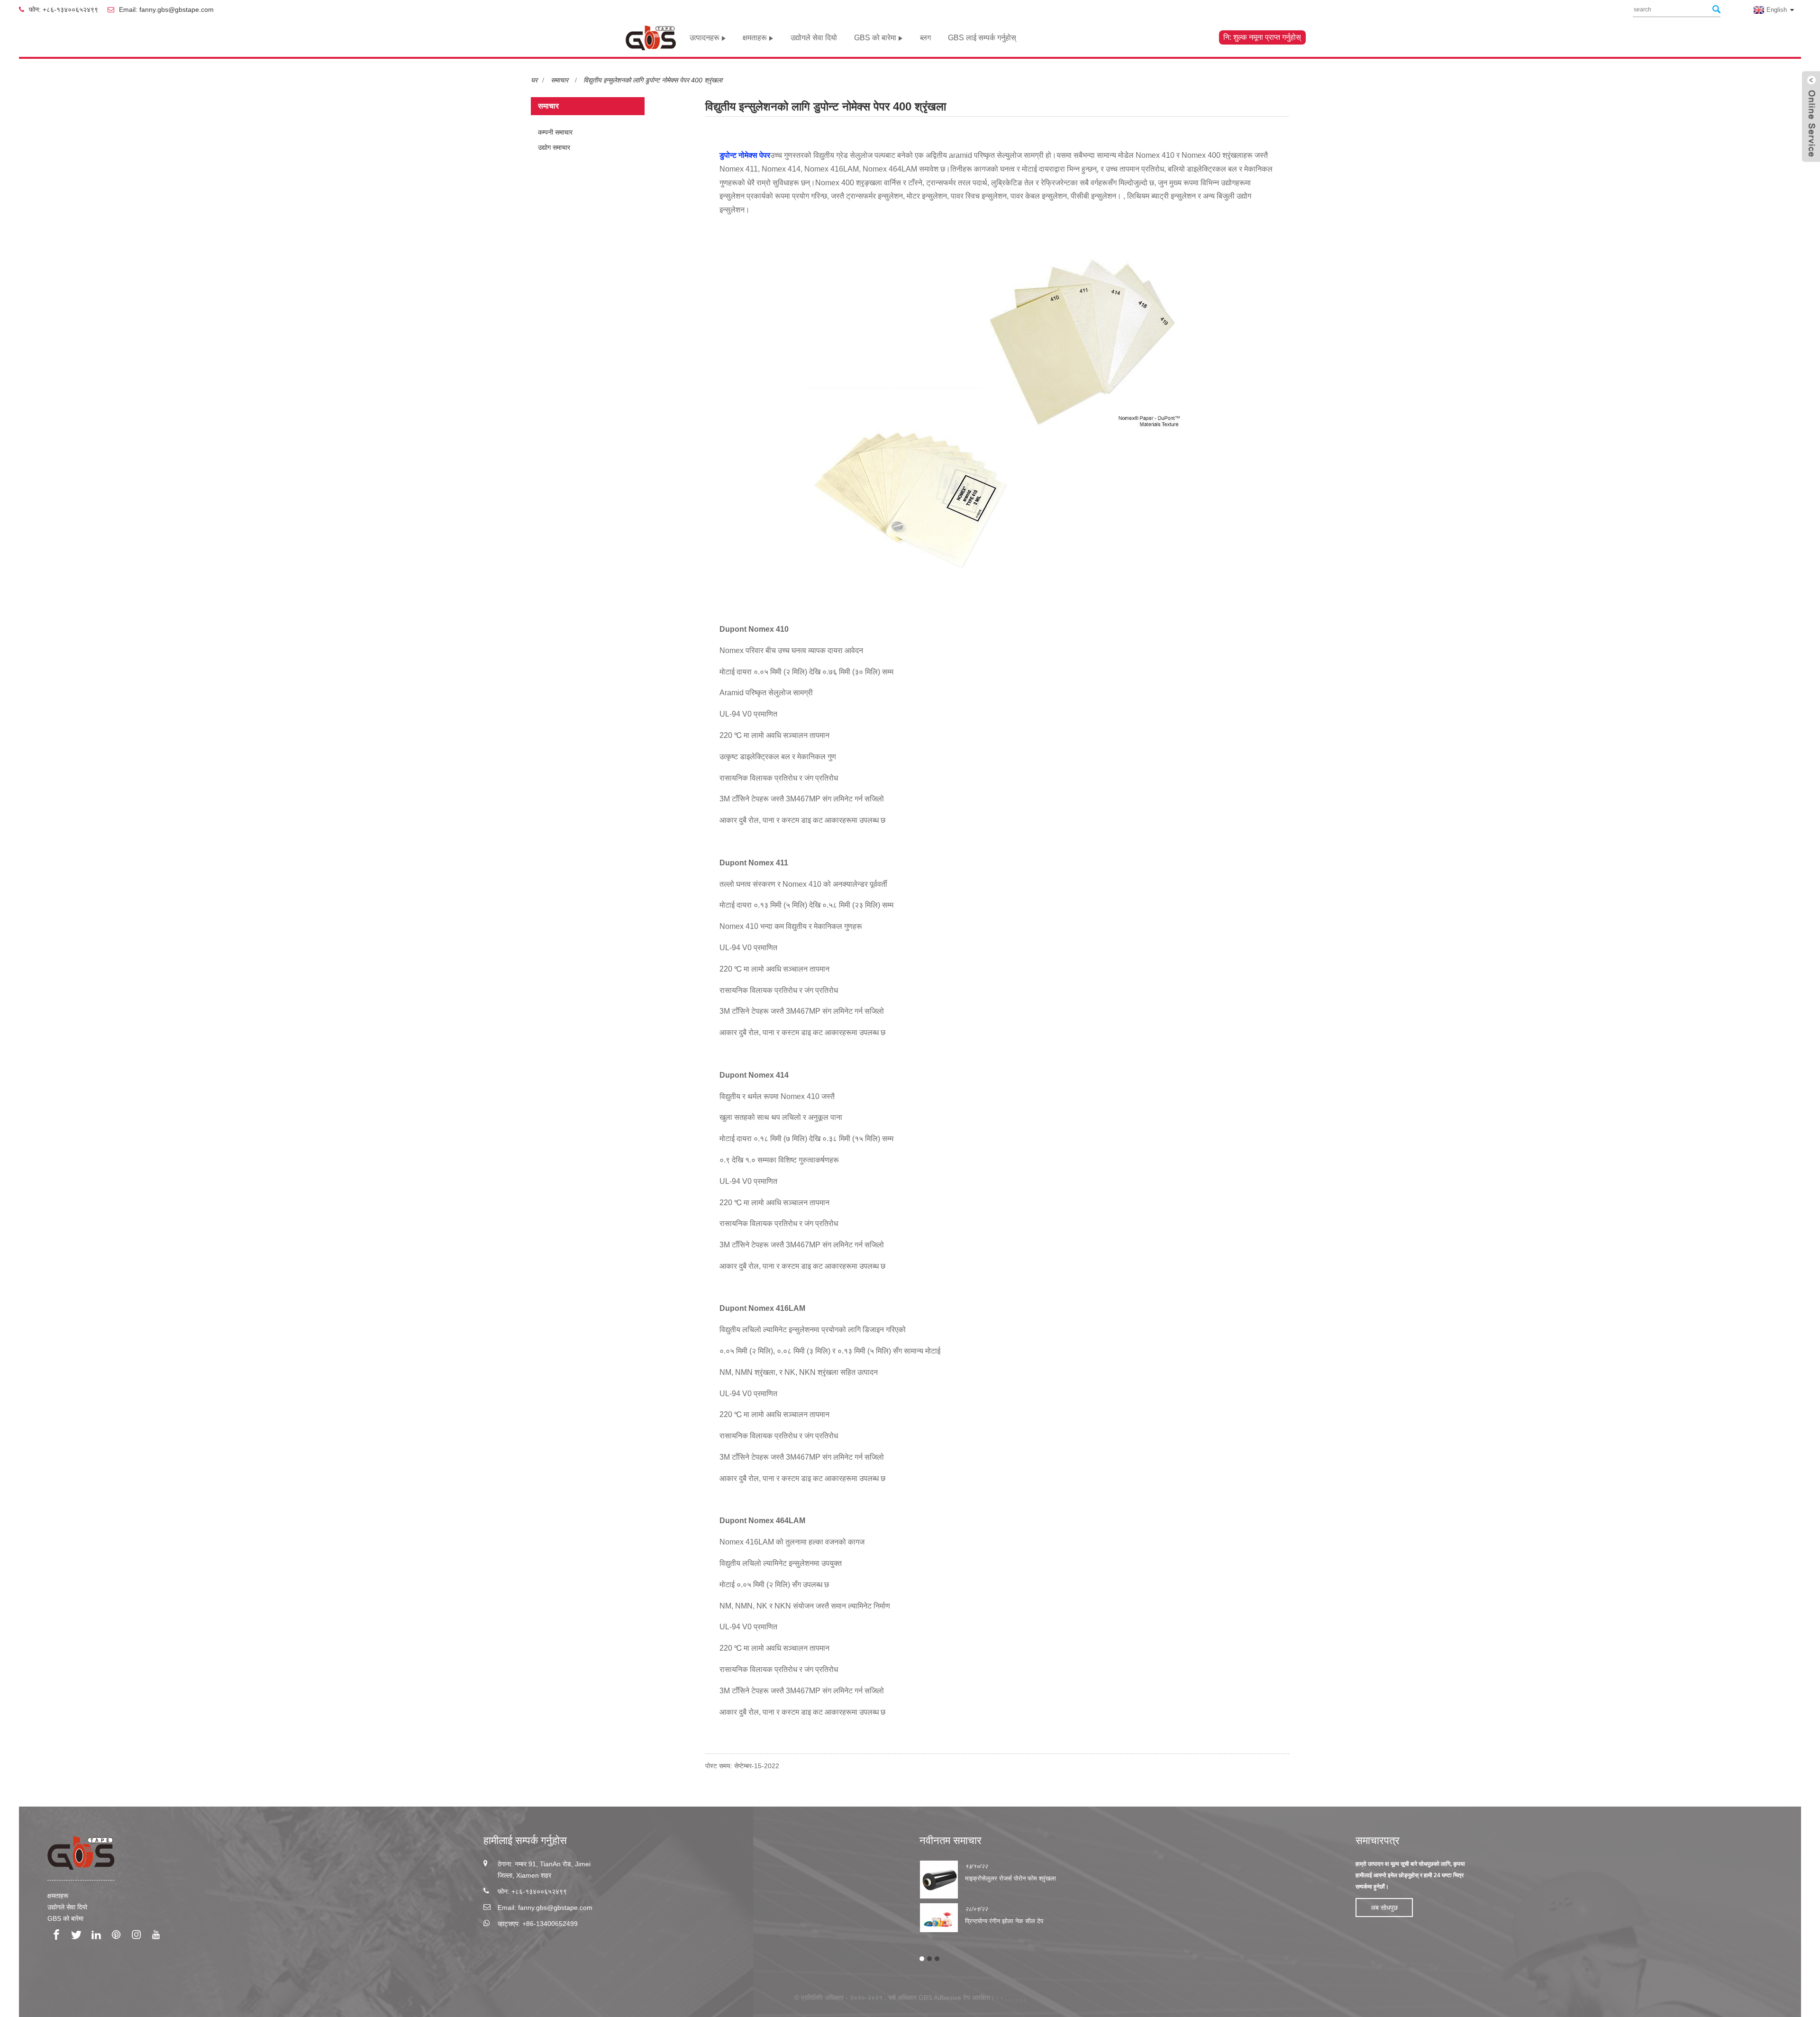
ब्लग (925, 38)
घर (534, 80)
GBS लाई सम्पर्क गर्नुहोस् (982, 38)
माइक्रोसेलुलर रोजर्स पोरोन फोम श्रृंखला (1010, 1878)
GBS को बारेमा (875, 38)
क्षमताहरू (755, 38)
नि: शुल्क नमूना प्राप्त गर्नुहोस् (1262, 37)
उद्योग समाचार (554, 147)
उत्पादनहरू (705, 38)
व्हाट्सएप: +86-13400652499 (538, 1924)
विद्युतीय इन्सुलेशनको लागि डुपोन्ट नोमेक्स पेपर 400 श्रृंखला (653, 80)
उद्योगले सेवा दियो (814, 38)
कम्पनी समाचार (555, 132)
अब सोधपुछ (1384, 1908)
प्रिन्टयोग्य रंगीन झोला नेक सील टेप (1004, 1921)
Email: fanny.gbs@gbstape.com (166, 9)
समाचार (560, 80)
